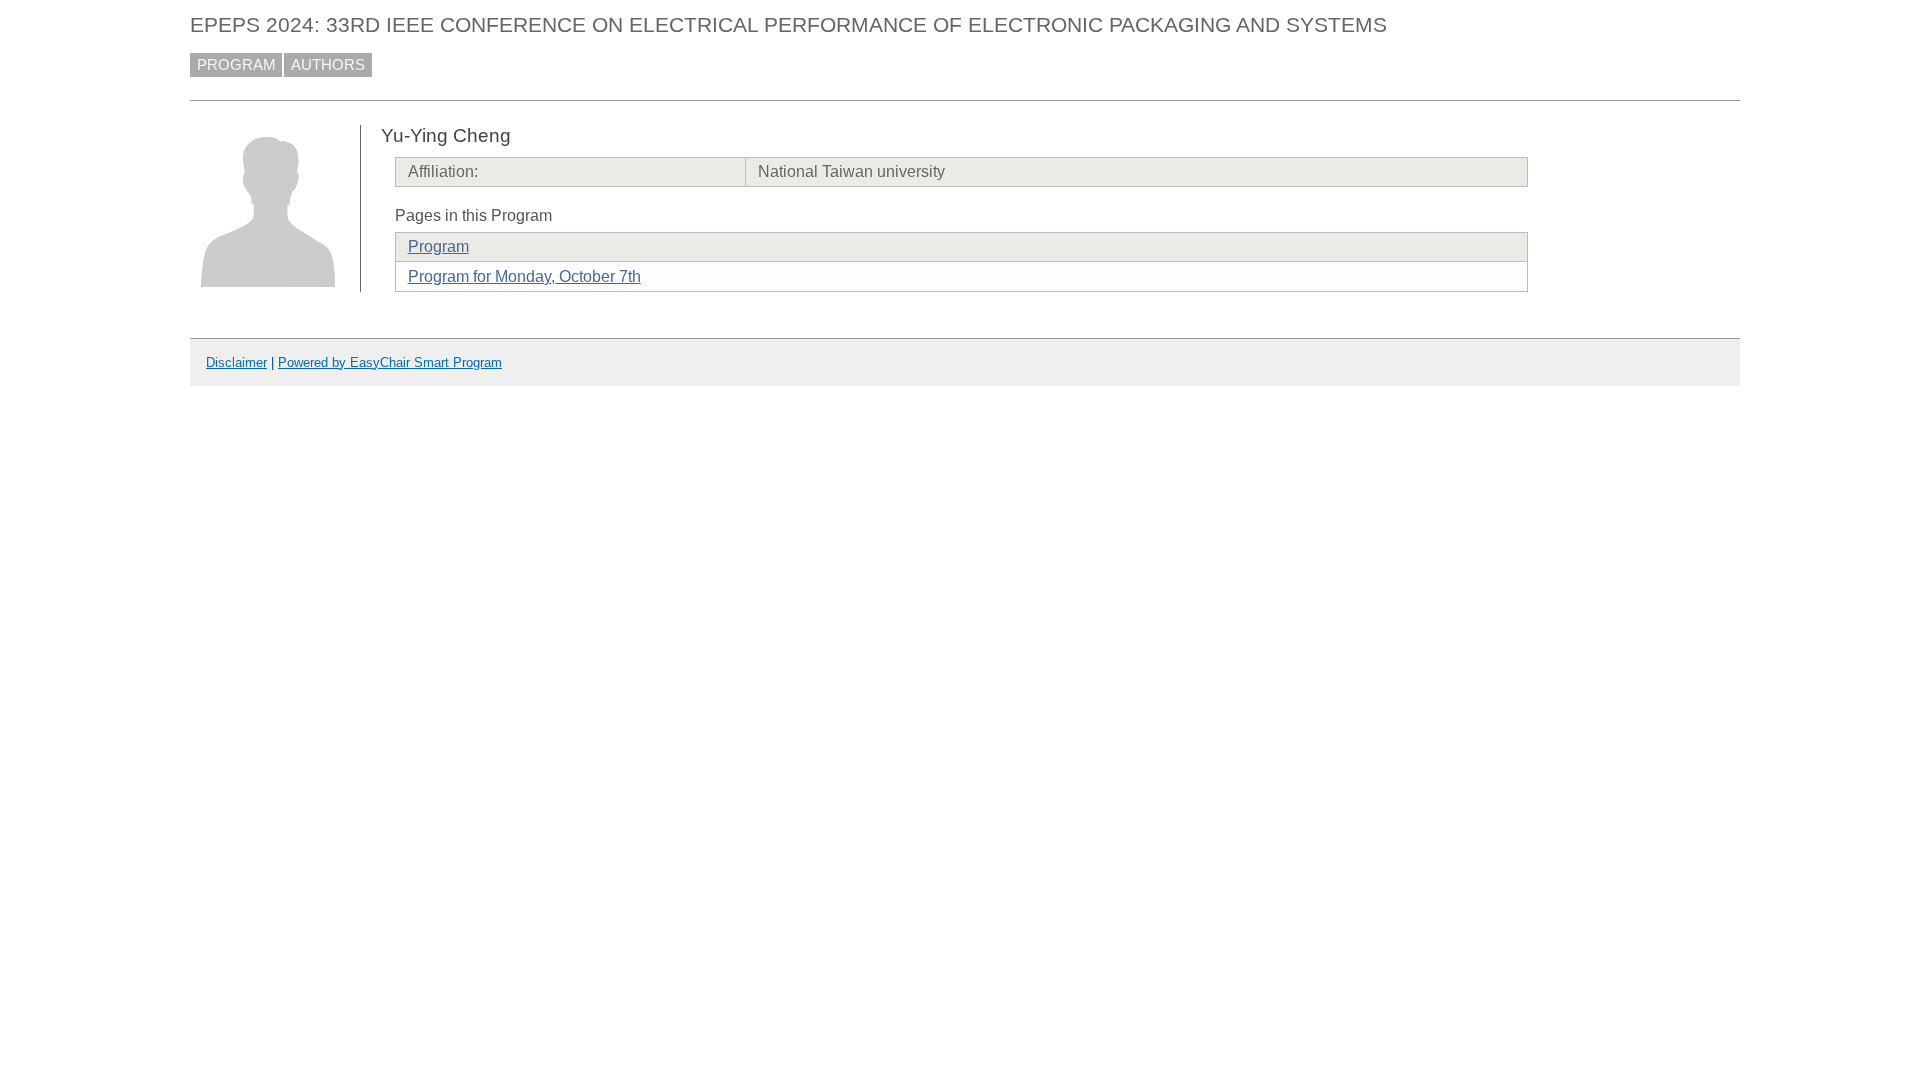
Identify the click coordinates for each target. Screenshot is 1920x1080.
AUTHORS (328, 65)
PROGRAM (236, 65)
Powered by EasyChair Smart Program (390, 362)
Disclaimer (236, 362)
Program (438, 246)
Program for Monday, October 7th (524, 276)
